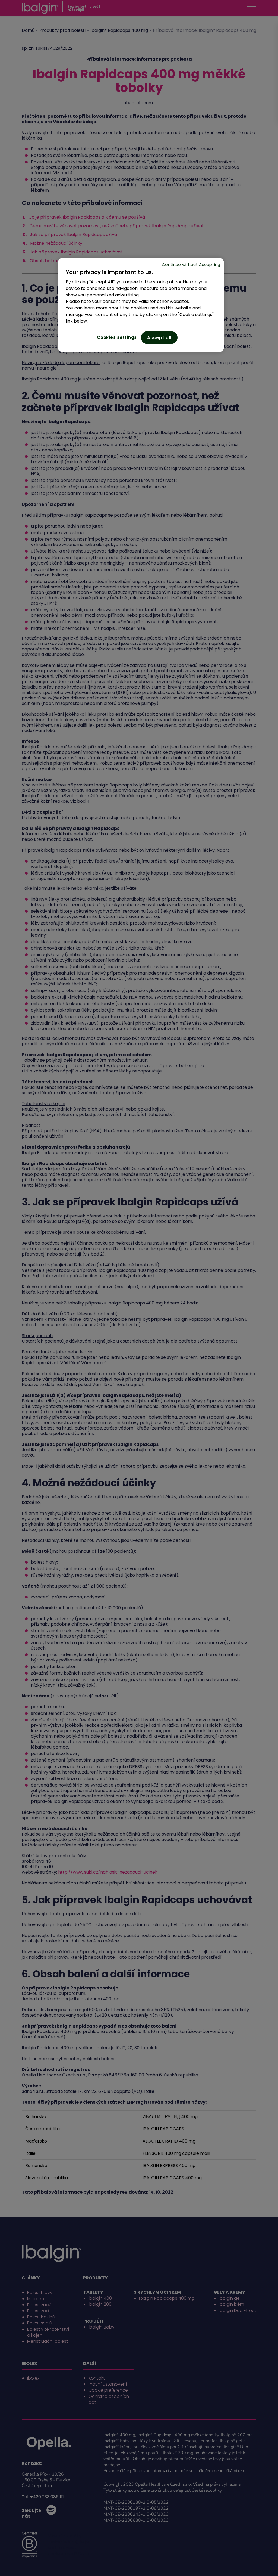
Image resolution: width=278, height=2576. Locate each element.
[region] (141, 305)
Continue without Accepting (191, 264)
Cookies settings (117, 337)
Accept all (159, 338)
